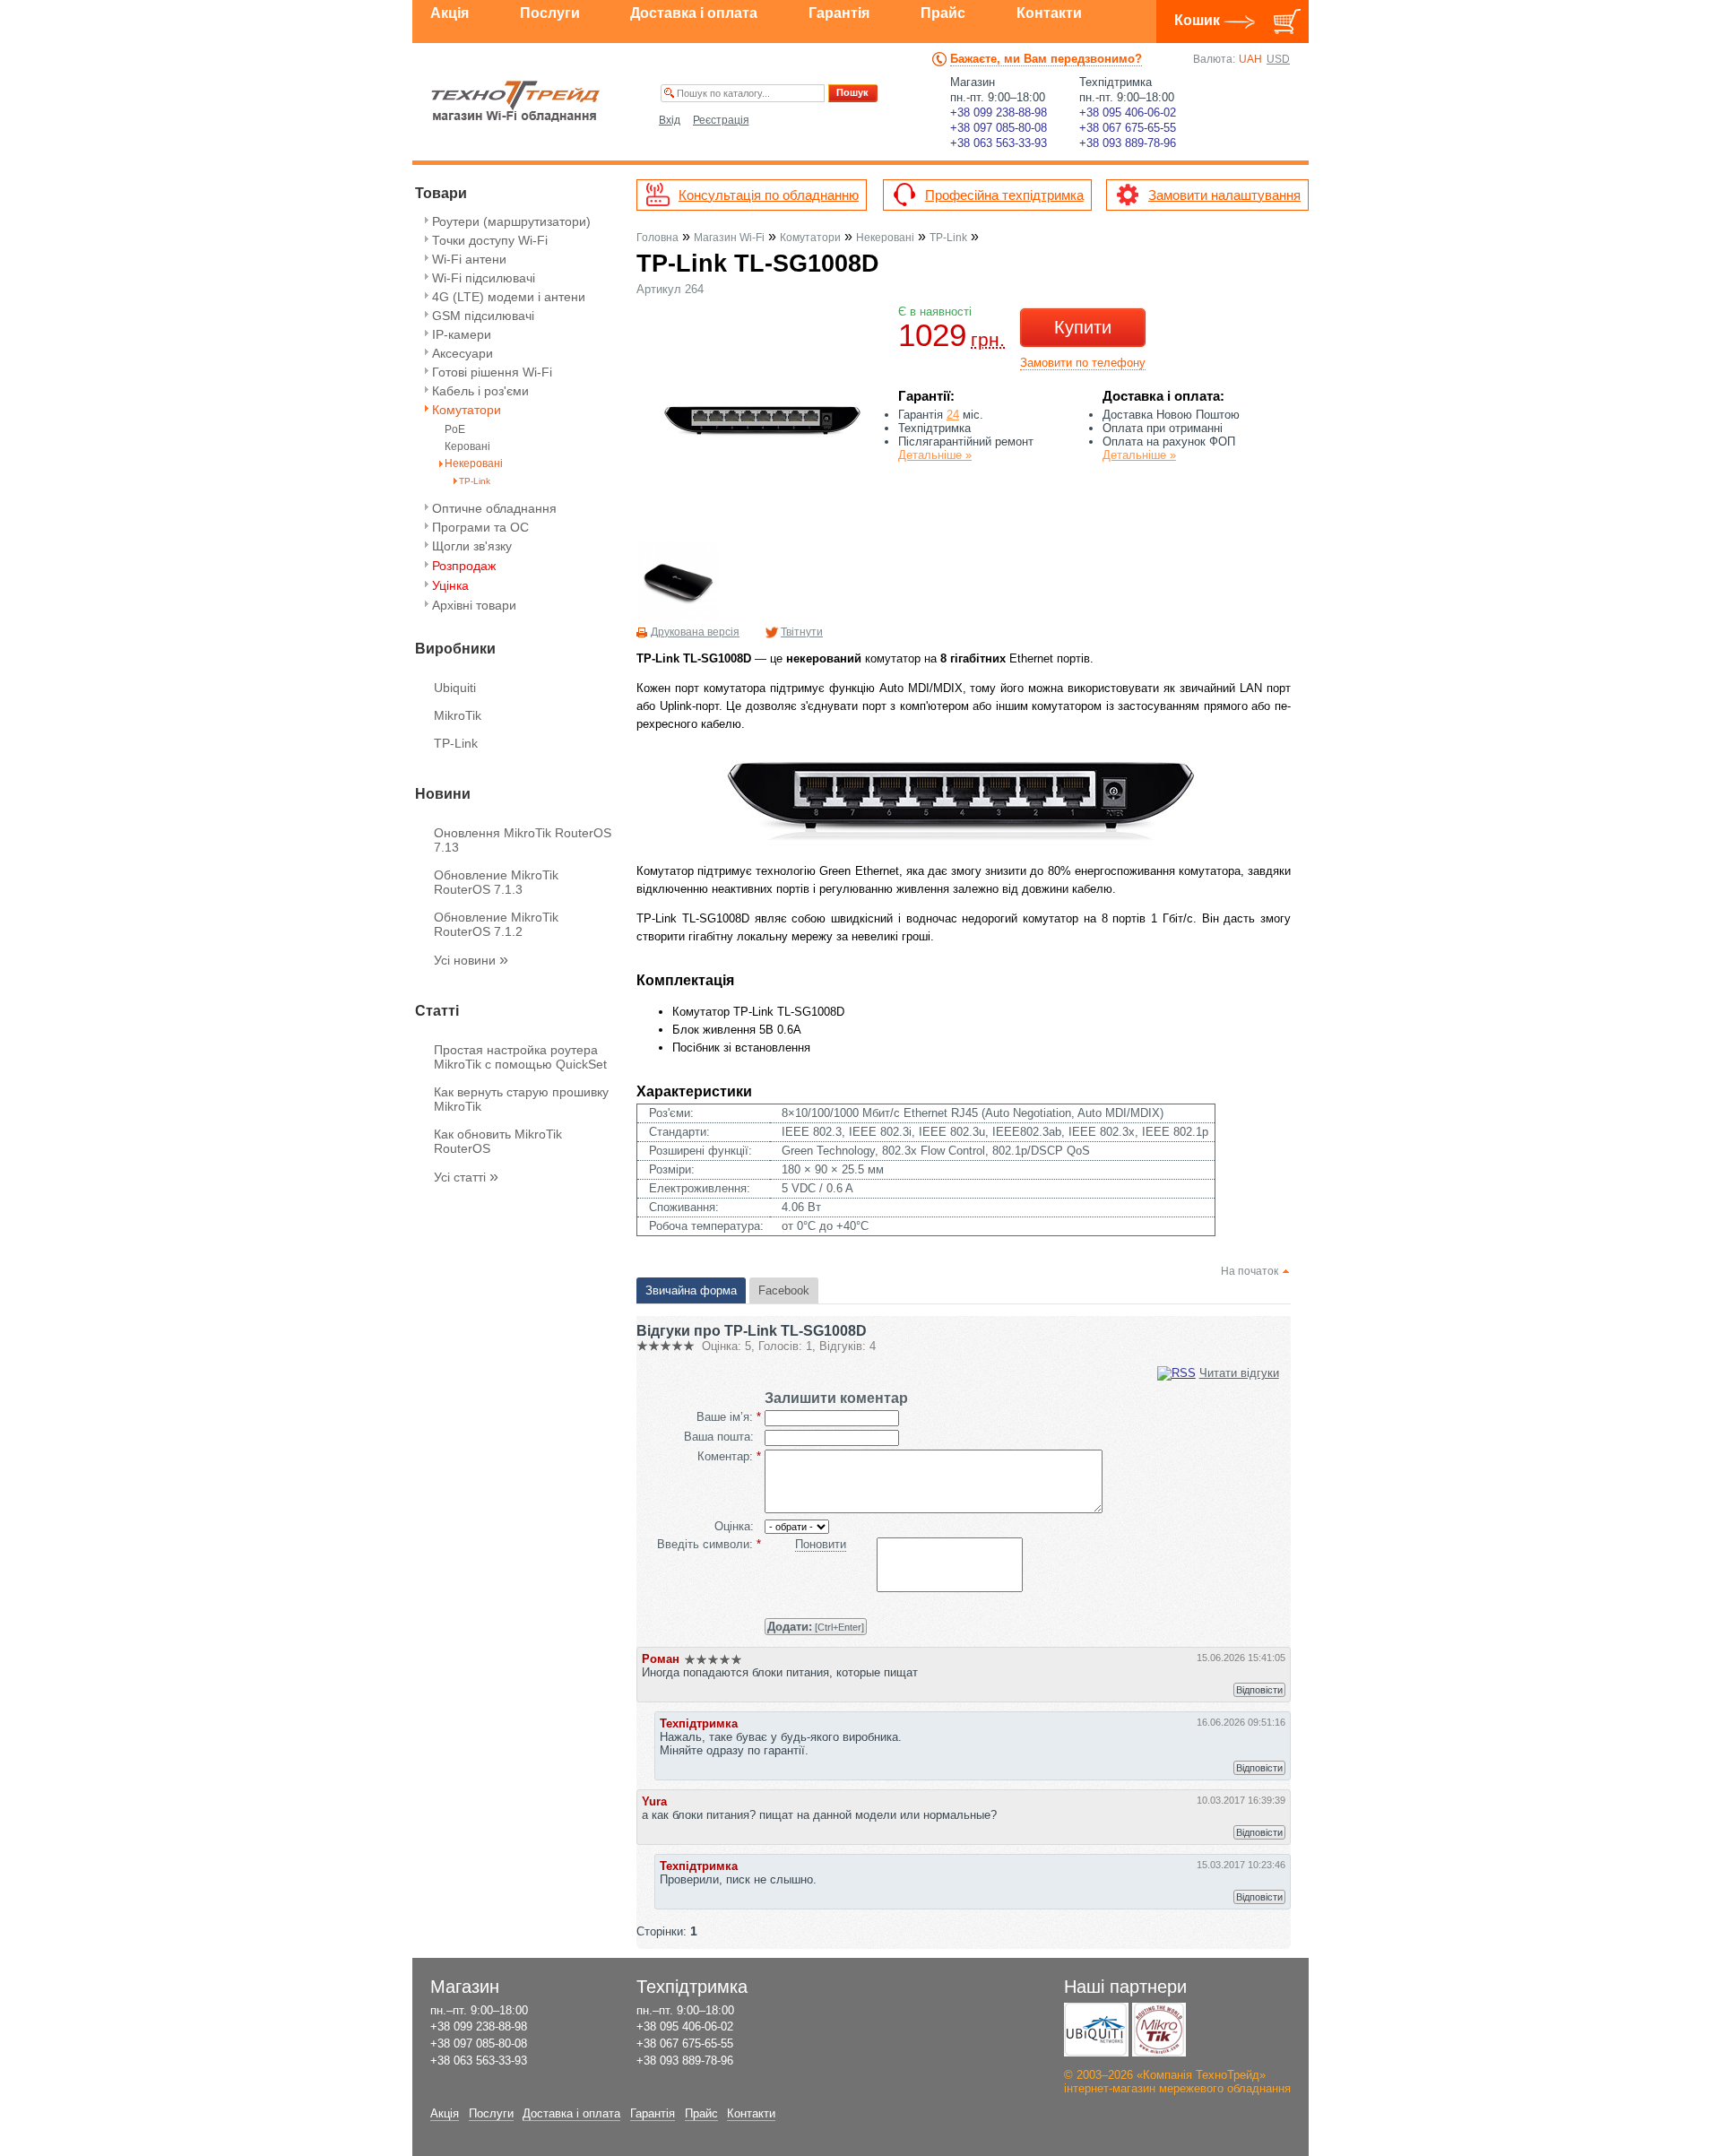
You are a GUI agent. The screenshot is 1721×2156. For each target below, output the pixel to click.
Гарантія (839, 13)
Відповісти (1259, 1690)
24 (953, 415)
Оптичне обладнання (494, 508)
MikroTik (458, 715)
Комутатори (467, 410)
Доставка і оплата (694, 13)
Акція (450, 13)
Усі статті (466, 1177)
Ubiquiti (455, 688)
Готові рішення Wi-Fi (492, 372)
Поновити (821, 1544)
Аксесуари (463, 353)
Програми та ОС (480, 527)
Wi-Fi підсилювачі (484, 278)
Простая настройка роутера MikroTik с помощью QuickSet (520, 1057)
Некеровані (474, 464)
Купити (1083, 327)
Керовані (467, 447)
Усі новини (471, 960)
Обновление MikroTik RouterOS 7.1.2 (496, 924)
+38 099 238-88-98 (999, 113)
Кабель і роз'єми (480, 391)
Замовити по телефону (1083, 363)
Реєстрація (721, 120)
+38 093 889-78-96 (1128, 143)
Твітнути (802, 632)
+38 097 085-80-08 (999, 128)
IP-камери (462, 334)
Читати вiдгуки (1239, 1373)
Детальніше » (935, 455)
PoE (455, 430)
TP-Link (475, 481)
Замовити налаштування (1224, 195)
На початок (1250, 1271)
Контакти (1049, 13)
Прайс (943, 13)
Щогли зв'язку (472, 546)
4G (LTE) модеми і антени (509, 297)
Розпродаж (464, 566)
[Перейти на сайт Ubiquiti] (1096, 2030)
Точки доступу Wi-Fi (490, 240)
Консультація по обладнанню (769, 195)
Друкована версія (695, 632)
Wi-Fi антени (469, 259)
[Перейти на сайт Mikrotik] (1159, 2030)
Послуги (550, 13)
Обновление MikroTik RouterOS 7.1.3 (496, 882)
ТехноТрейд (516, 101)
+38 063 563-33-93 (999, 143)
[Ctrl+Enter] (816, 1627)
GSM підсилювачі (483, 316)
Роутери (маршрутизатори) (511, 221)
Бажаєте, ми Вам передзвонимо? (1046, 59)
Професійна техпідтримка (1004, 195)
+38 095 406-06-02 (1128, 113)
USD (1278, 59)
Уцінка (450, 585)
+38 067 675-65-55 (1128, 128)
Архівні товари (474, 605)
